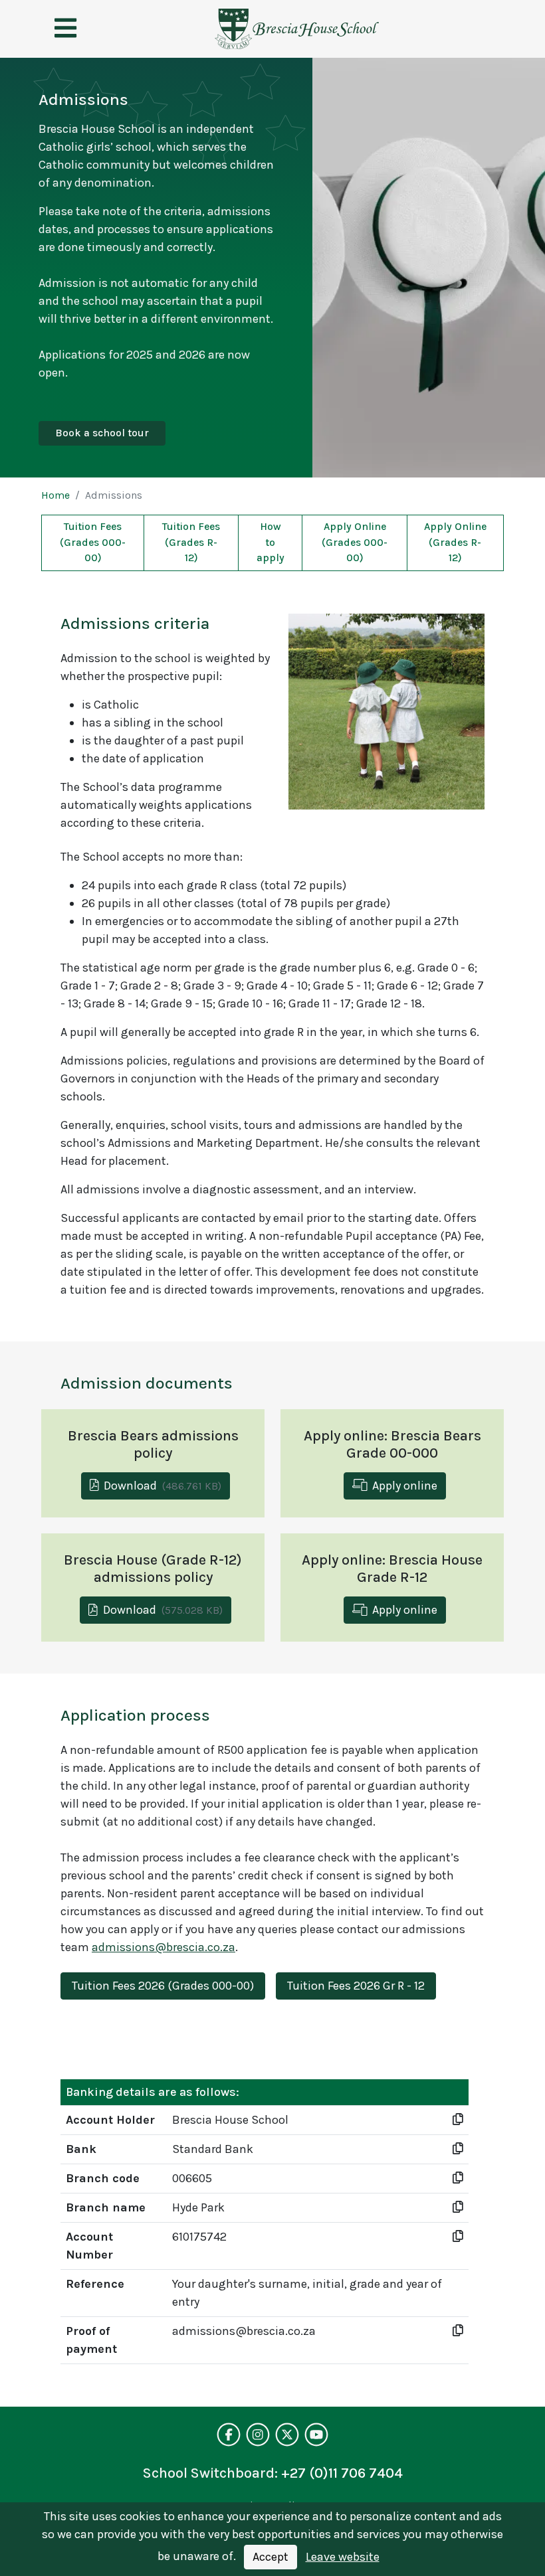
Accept (271, 2557)
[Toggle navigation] (65, 29)
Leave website (343, 2557)
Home (55, 495)
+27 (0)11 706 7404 (342, 2473)
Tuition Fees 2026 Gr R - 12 (356, 1986)
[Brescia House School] (297, 29)
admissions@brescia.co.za (163, 1947)
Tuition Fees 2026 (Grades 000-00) (163, 1986)
